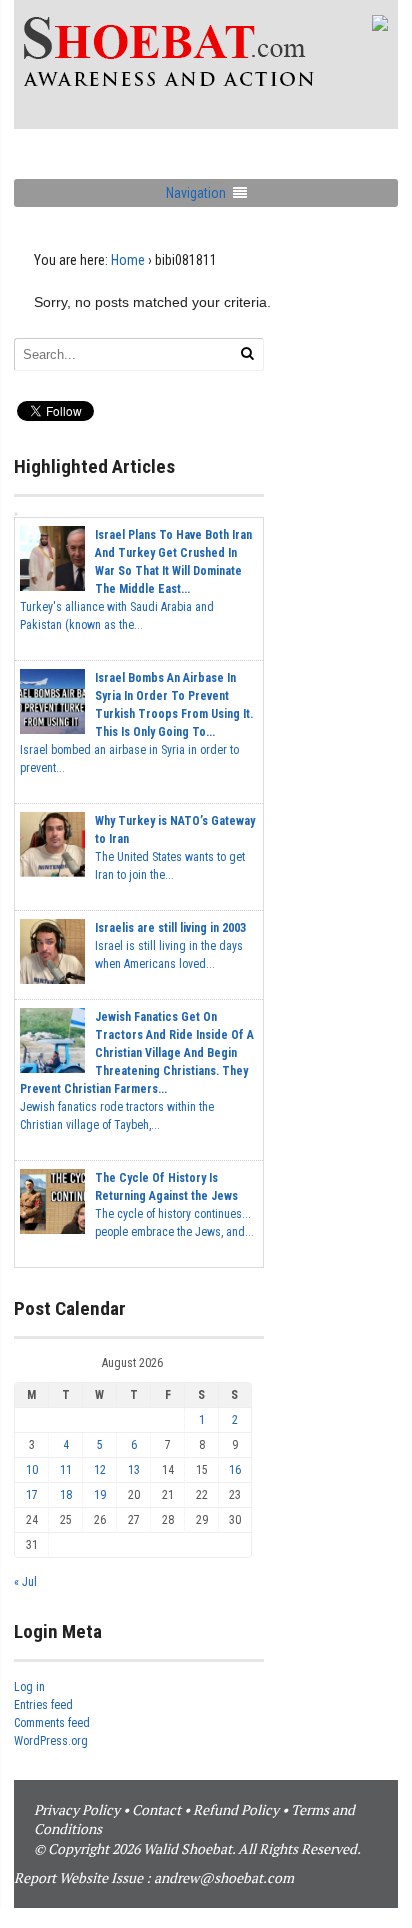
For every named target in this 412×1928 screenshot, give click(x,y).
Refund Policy (236, 1809)
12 (100, 1470)
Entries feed (43, 1705)
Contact (156, 1809)
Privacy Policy (77, 1809)
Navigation (196, 193)
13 (134, 1470)
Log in (29, 1687)
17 (32, 1495)
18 (66, 1495)
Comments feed (52, 1723)
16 (235, 1470)
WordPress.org (51, 1741)
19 (100, 1495)
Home (128, 260)
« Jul (25, 1582)
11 (66, 1470)
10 (32, 1470)
